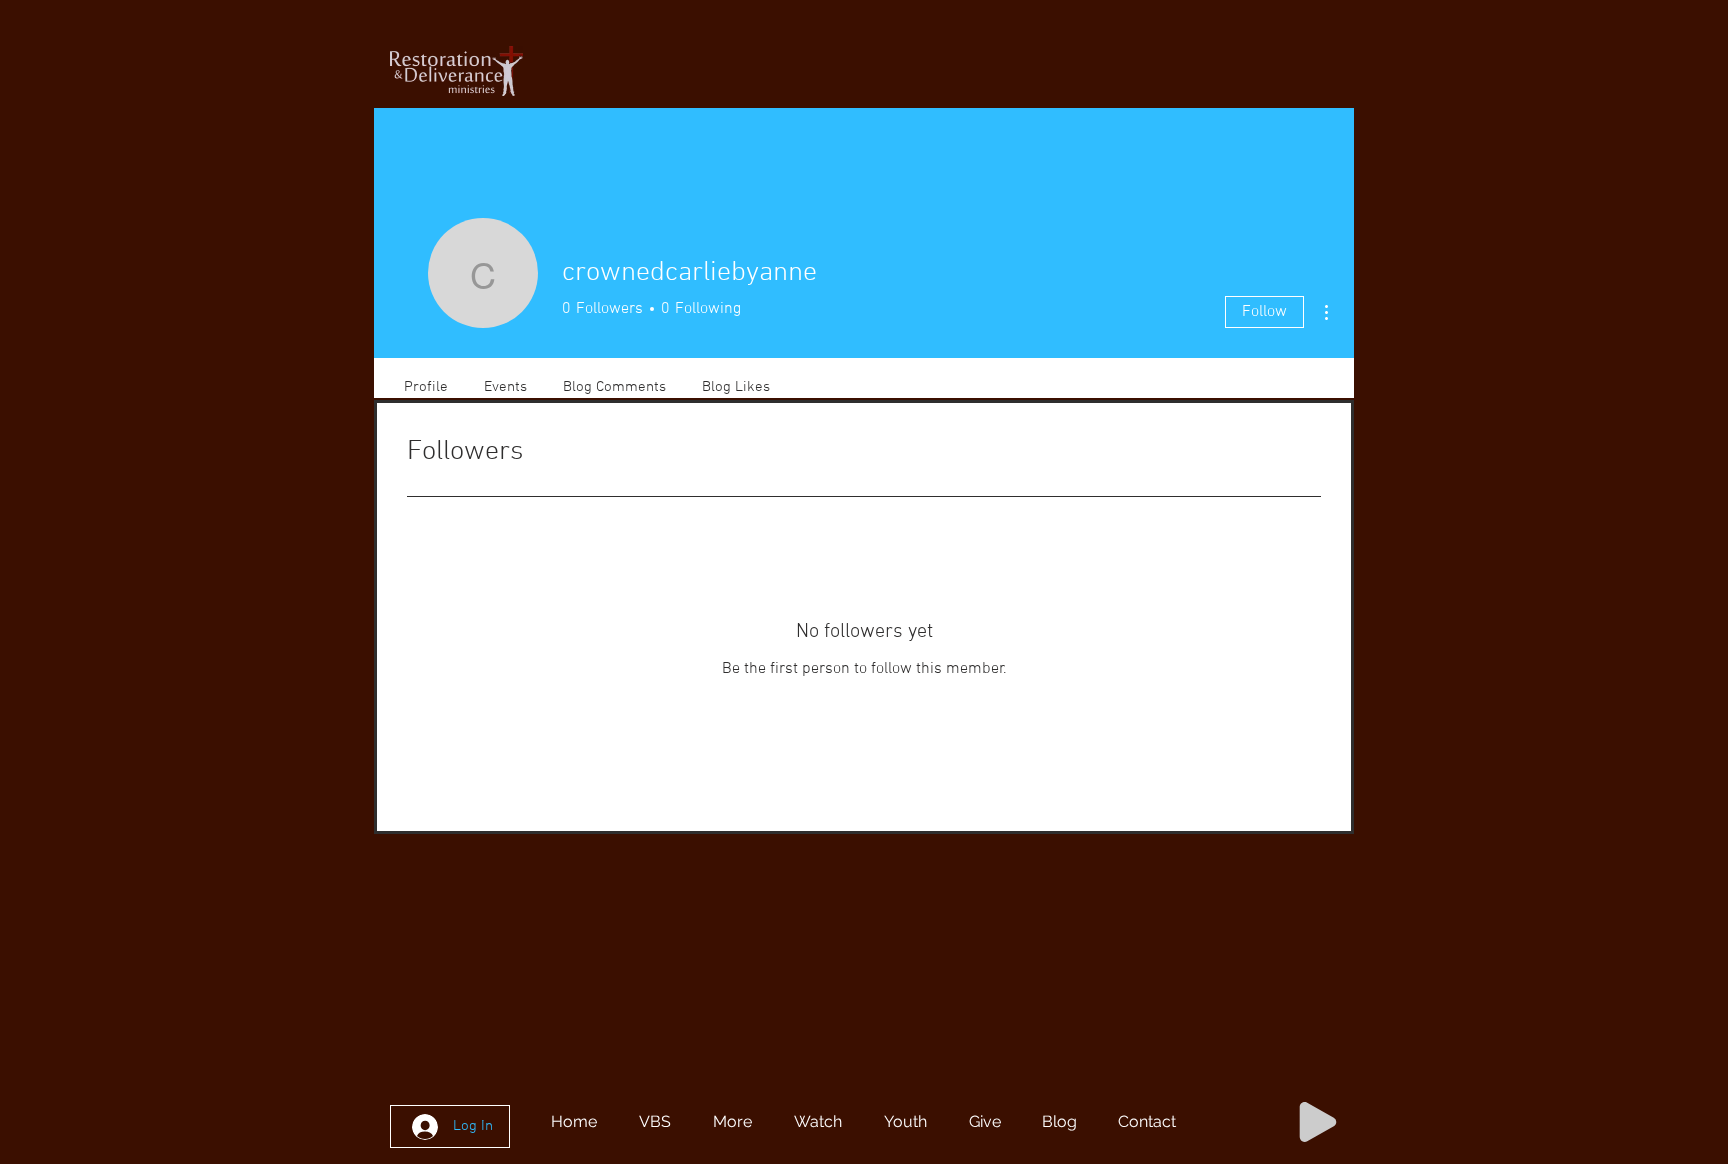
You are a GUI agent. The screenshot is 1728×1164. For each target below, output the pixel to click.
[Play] (1318, 1122)
